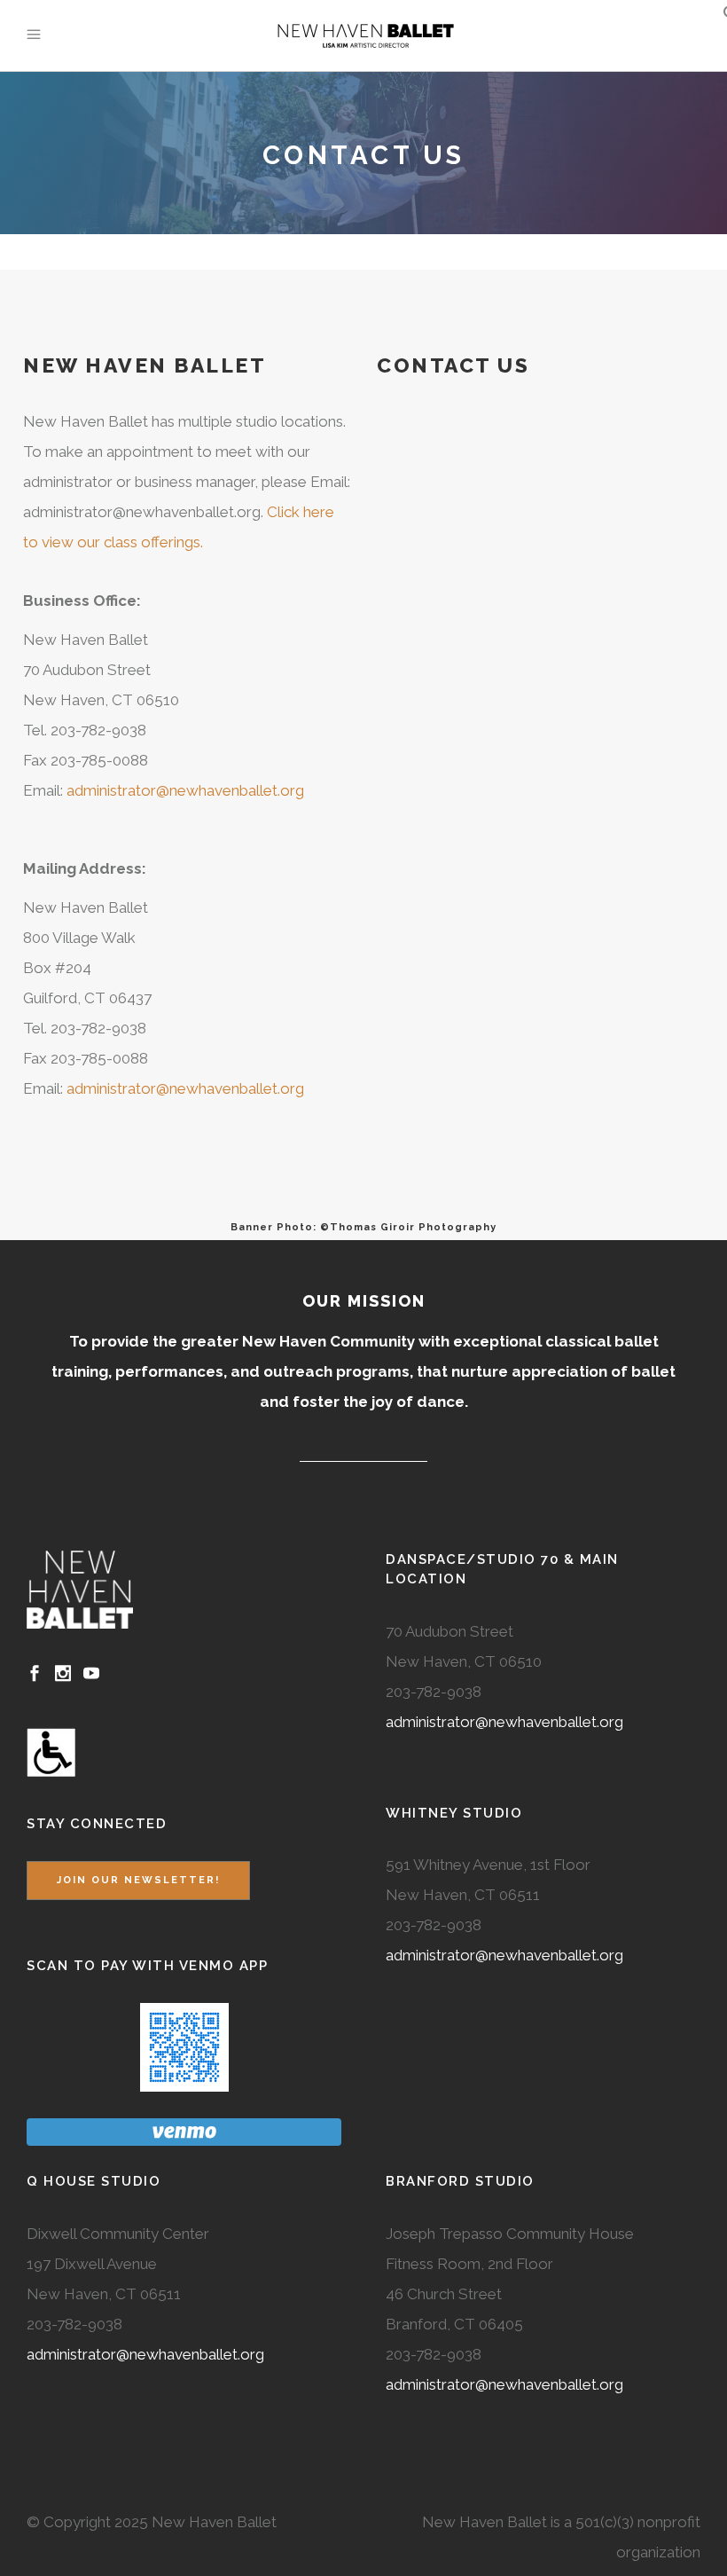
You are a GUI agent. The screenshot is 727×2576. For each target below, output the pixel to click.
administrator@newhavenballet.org (185, 790)
